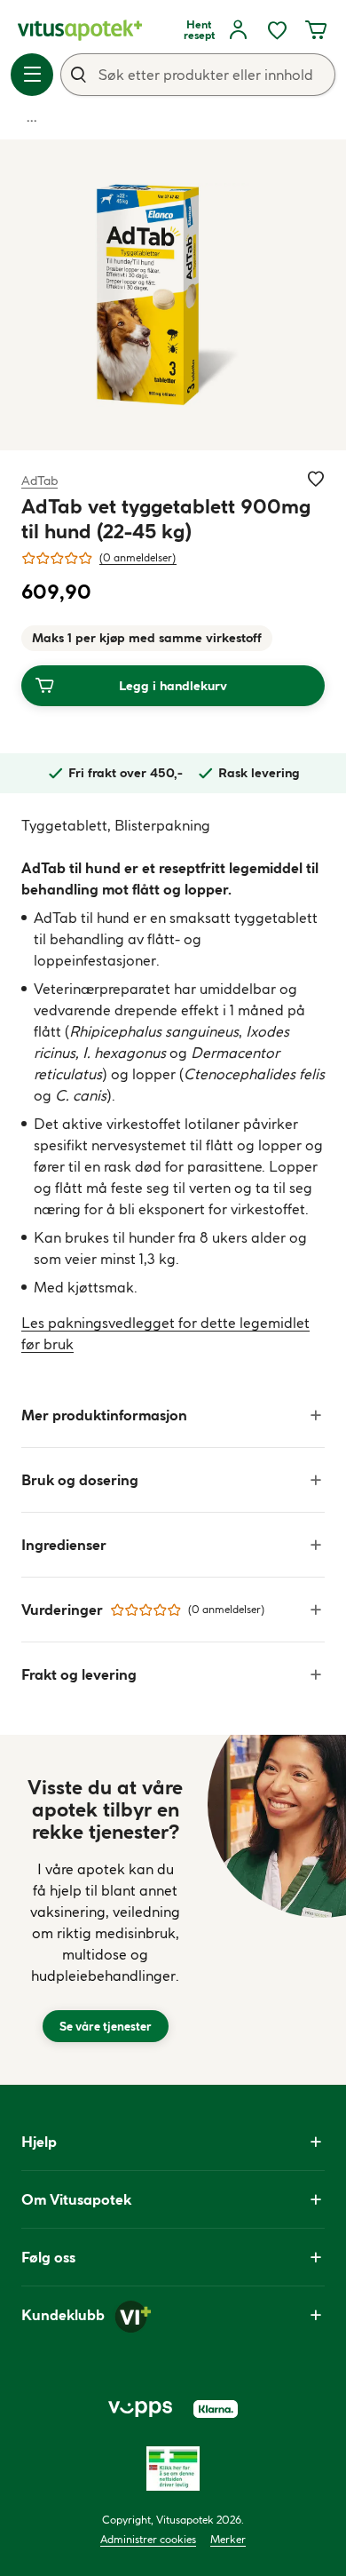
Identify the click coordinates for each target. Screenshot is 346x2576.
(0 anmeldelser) (138, 557)
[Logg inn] (238, 30)
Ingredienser (64, 1545)
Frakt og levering (79, 1674)
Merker (228, 2539)
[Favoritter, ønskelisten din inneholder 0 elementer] (277, 30)
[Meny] (32, 75)
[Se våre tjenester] (106, 1910)
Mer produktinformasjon (104, 1415)
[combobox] (198, 75)
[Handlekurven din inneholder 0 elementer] (316, 30)
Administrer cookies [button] (148, 2539)
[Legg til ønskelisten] (316, 479)
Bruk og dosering (80, 1480)
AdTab (39, 480)
